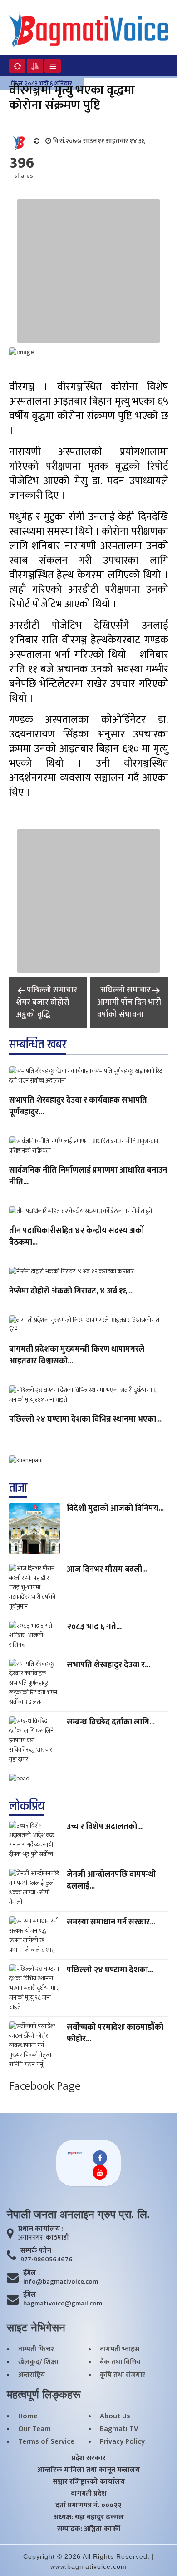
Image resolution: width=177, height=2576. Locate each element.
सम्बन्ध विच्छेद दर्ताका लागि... (111, 1722)
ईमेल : (32, 2273)
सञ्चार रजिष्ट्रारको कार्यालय (89, 2482)
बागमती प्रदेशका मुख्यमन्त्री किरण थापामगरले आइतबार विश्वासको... (77, 1356)
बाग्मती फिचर (36, 2350)
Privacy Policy (122, 2442)
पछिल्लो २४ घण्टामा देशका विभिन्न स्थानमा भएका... (85, 1420)
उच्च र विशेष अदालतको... (105, 1827)
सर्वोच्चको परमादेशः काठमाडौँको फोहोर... (115, 2033)
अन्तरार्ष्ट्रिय (32, 2375)
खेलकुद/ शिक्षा (38, 2362)
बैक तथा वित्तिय (120, 2362)
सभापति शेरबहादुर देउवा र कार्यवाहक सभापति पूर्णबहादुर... (78, 1107)
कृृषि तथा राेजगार (123, 2375)
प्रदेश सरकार (88, 2458)
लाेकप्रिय (27, 1806)
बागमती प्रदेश (89, 2494)
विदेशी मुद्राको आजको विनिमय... (115, 1509)
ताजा (18, 1488)
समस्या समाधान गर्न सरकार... (111, 1922)
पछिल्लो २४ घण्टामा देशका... (110, 1970)
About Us (115, 2416)
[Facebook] (100, 2158)
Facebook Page (45, 2086)
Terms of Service (46, 2442)
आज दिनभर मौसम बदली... (107, 1569)
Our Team (34, 2429)
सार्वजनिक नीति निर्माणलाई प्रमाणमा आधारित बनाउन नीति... (88, 1177)
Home (28, 2416)
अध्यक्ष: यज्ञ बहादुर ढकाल (89, 2517)
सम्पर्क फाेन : (38, 2251)
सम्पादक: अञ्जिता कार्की (89, 2529)
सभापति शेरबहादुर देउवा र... (108, 1665)
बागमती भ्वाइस (120, 2350)
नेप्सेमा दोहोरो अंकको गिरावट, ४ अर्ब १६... (71, 1292)
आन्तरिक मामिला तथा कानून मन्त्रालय (88, 2470)
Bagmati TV (119, 2429)
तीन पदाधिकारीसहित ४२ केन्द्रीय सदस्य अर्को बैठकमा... (76, 1237)
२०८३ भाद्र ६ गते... (94, 1627)
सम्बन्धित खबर (38, 1045)
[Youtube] (100, 2172)
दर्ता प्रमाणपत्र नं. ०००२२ (88, 2506)
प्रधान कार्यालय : (41, 2229)
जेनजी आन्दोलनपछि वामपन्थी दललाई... (111, 1880)
